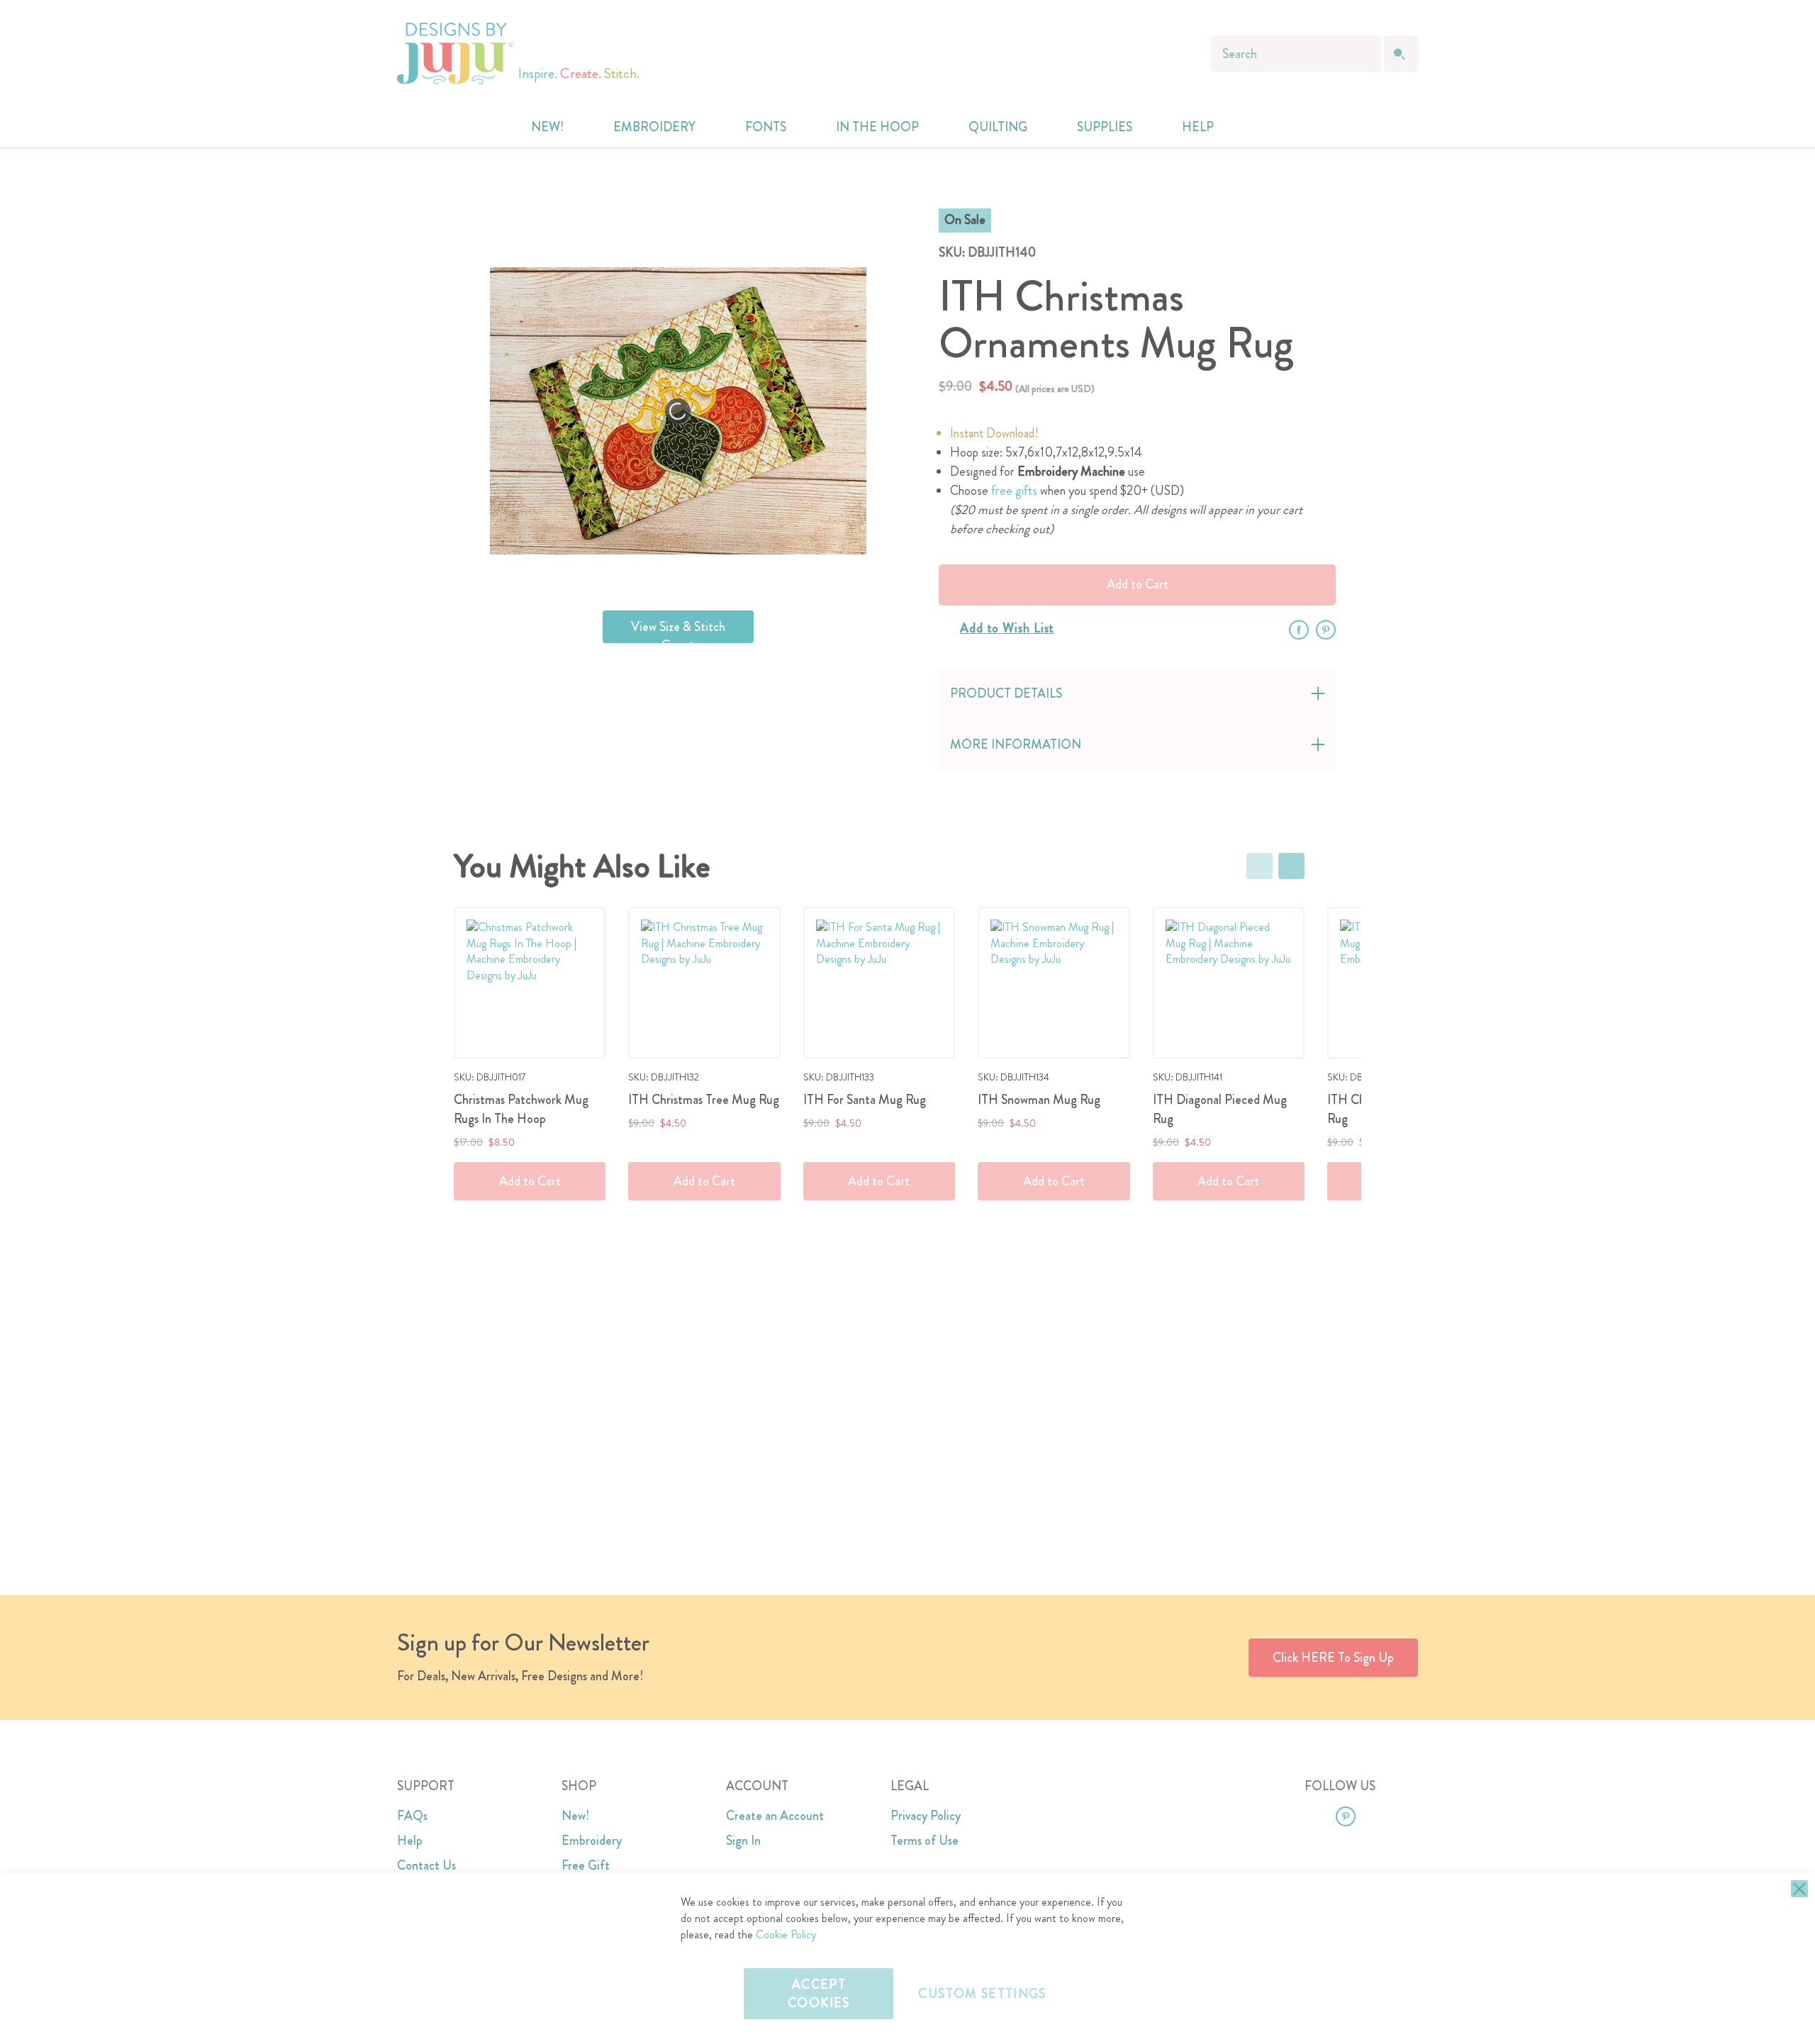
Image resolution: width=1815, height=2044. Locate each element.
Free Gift (586, 1865)
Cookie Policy (786, 1934)
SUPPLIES (1105, 127)
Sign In (743, 1841)
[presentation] (1291, 866)
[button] (1285, 127)
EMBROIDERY (654, 127)
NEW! (547, 127)
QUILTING (998, 127)
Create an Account (775, 1816)
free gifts (1014, 491)
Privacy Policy (926, 1816)
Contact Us (426, 1865)
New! (575, 1816)
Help (410, 1841)
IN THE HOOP (877, 127)
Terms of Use (925, 1841)
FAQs (412, 1816)
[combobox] (1296, 54)
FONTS (766, 127)
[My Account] (1256, 127)
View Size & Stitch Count (678, 630)
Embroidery (592, 1841)
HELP (1198, 127)
